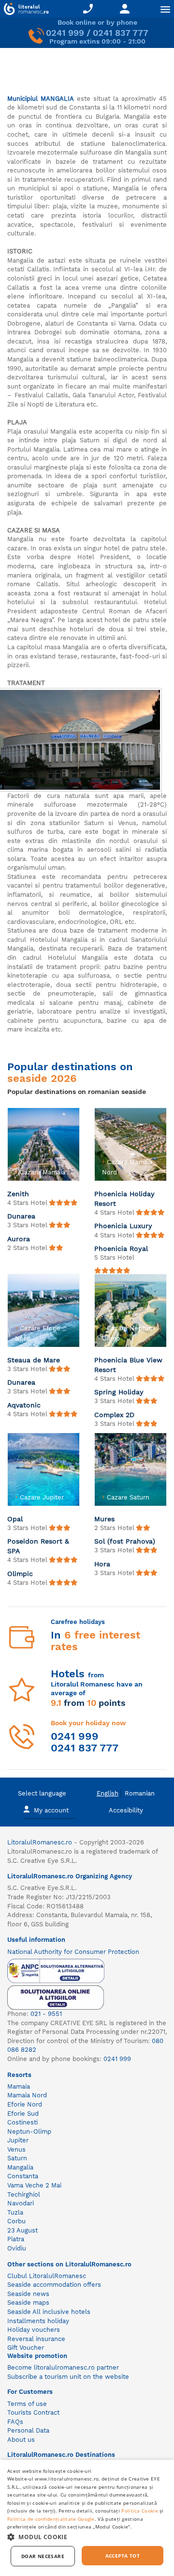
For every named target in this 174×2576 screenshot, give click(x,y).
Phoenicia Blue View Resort (128, 1365)
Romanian (140, 1793)
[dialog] (87, 2518)
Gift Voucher (26, 2348)
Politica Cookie (140, 2511)
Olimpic (20, 1574)
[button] (87, 2537)
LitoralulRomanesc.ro (40, 1842)
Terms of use (27, 2404)
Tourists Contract (33, 2412)
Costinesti (22, 2122)
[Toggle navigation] (165, 9)
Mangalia (20, 2167)
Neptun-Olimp (29, 2131)
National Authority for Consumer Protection (73, 1952)
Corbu (16, 2221)
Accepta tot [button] (123, 2556)
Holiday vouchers (34, 2330)
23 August (22, 2230)
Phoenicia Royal (121, 1249)
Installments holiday (38, 2321)
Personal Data (28, 2430)
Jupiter (18, 2140)
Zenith (18, 1194)
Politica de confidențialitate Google (51, 2519)
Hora (102, 1564)
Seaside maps (28, 2303)
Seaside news (28, 2294)
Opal (15, 1519)
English (108, 1793)
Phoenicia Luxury (123, 1226)
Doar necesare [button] (43, 2556)
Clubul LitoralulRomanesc (47, 2276)
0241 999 (65, 33)
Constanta (23, 2176)
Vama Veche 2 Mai (34, 2185)
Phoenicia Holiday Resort (124, 1199)
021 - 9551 (46, 2014)
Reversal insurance (36, 2339)
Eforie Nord (25, 2104)
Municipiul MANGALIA (41, 99)
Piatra (16, 2239)
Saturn (17, 2158)
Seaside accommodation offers (54, 2285)
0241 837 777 (121, 33)
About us (21, 2440)
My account (51, 1810)
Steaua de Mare (34, 1360)
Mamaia (19, 2086)
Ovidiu (17, 2248)
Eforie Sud (23, 2114)
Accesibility (126, 1810)
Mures (104, 1519)
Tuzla (15, 2212)
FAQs (15, 2422)
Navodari (21, 2203)
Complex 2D (114, 1415)
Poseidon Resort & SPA (38, 1546)
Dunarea (21, 1216)
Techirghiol (24, 2194)
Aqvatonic (24, 1405)
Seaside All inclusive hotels (49, 2312)
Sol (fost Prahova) (125, 1541)
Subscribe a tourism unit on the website (68, 2377)
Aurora (19, 1239)
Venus (16, 2149)
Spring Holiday (119, 1392)
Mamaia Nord (27, 2095)
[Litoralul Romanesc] (24, 10)
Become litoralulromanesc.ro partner (63, 2367)
